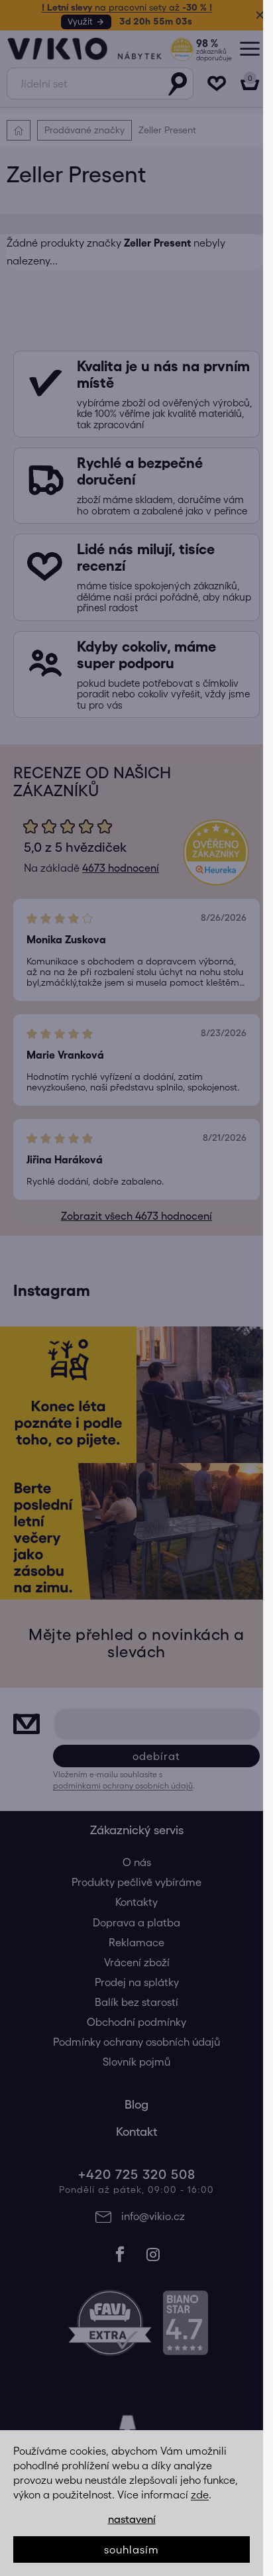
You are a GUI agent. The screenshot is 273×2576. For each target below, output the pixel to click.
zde (200, 2494)
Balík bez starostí (132, 2024)
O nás (132, 1884)
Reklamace (132, 1963)
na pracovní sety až (122, 7)
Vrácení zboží (132, 1983)
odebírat (151, 1777)
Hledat (168, 84)
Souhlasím (132, 2549)
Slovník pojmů (132, 2083)
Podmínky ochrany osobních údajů (132, 2064)
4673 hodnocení (116, 879)
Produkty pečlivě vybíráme (132, 1904)
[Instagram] (148, 2276)
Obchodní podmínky (132, 2044)
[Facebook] (115, 2276)
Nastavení (132, 2519)
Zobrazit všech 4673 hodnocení (132, 1238)
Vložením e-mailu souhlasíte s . (124, 1801)
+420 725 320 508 (132, 2196)
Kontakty (132, 1924)
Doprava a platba (132, 1944)
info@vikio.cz (148, 2237)
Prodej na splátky (132, 2003)
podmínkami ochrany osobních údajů (123, 1807)
